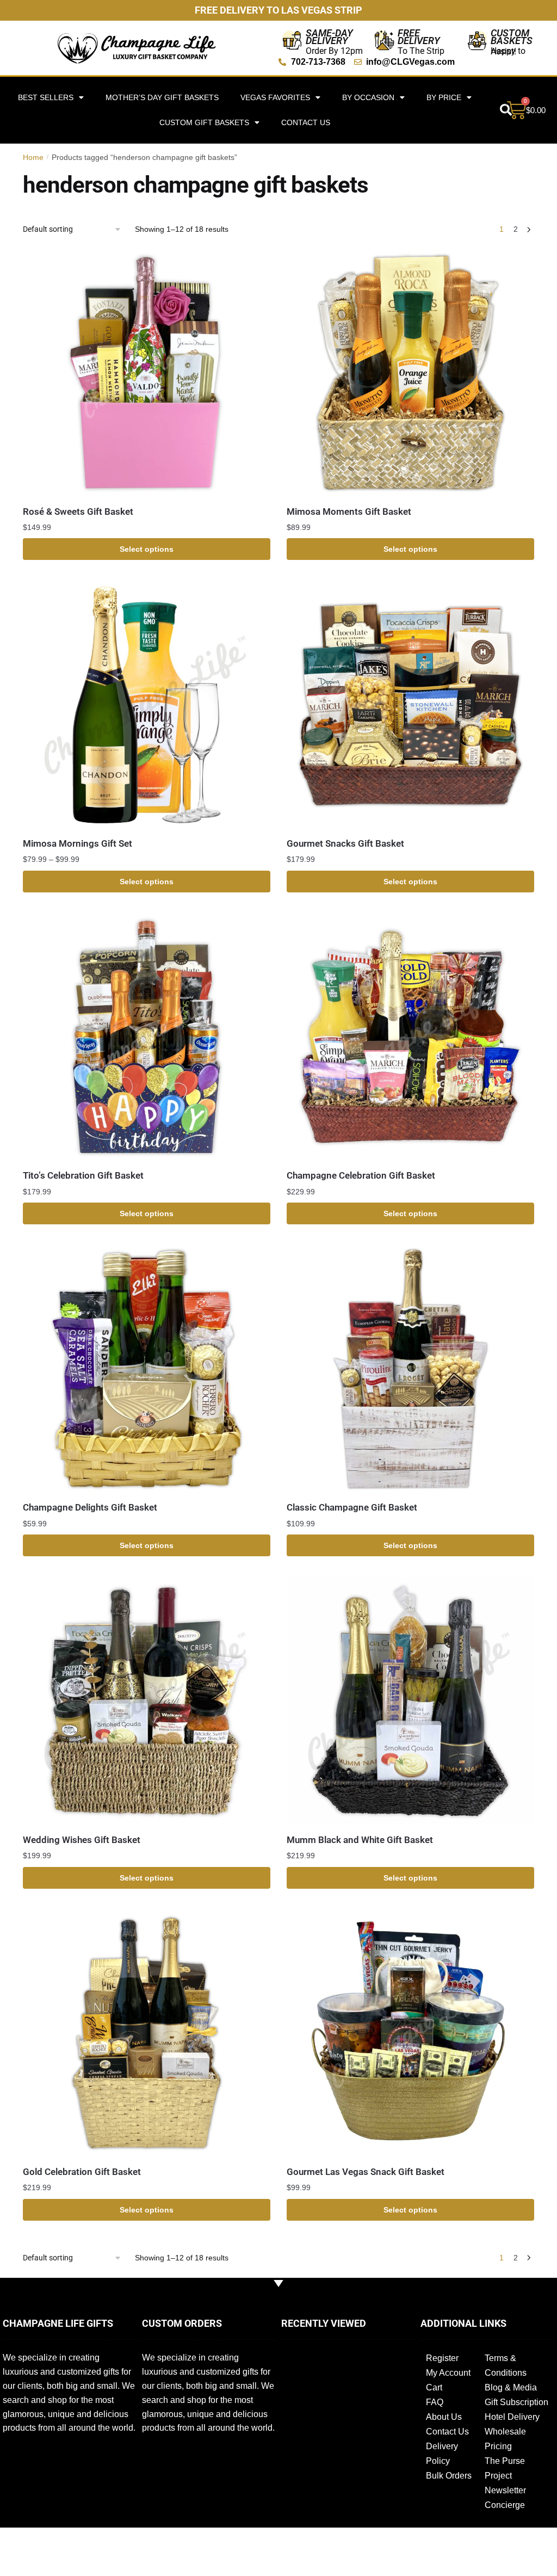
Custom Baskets (512, 37)
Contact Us (306, 122)
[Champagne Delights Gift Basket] (147, 1369)
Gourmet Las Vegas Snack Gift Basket (366, 2172)
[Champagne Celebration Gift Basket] (410, 1037)
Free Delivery (419, 37)
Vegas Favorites (275, 97)
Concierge (505, 2505)
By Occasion (368, 97)
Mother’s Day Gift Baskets (162, 97)
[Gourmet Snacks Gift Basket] (410, 705)
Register (442, 2358)
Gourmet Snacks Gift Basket (345, 843)
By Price (444, 97)
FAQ (435, 2402)
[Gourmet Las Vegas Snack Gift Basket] (410, 2033)
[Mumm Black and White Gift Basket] (410, 1701)
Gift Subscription (516, 2402)
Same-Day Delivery (329, 37)
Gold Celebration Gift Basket (82, 2172)
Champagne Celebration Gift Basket (361, 1175)
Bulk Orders (449, 2476)
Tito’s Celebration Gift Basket (83, 1175)
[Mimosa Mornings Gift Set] (147, 705)
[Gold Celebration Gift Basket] (147, 2033)
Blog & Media (511, 2387)
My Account (448, 2373)
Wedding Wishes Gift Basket (82, 1840)
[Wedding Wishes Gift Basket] (147, 1701)
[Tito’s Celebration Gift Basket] (147, 1037)
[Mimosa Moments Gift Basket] (410, 372)
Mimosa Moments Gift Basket (349, 511)
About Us (444, 2417)
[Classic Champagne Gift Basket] (410, 1369)
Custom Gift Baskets (204, 122)
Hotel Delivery (512, 2417)
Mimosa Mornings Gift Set (78, 843)
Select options (147, 549)
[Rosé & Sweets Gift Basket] (147, 372)
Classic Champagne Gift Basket (352, 1507)
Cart (434, 2387)
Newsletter (505, 2490)
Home (33, 157)
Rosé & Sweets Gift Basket (78, 511)
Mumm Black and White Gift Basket (360, 1840)
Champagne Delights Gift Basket (90, 1507)
